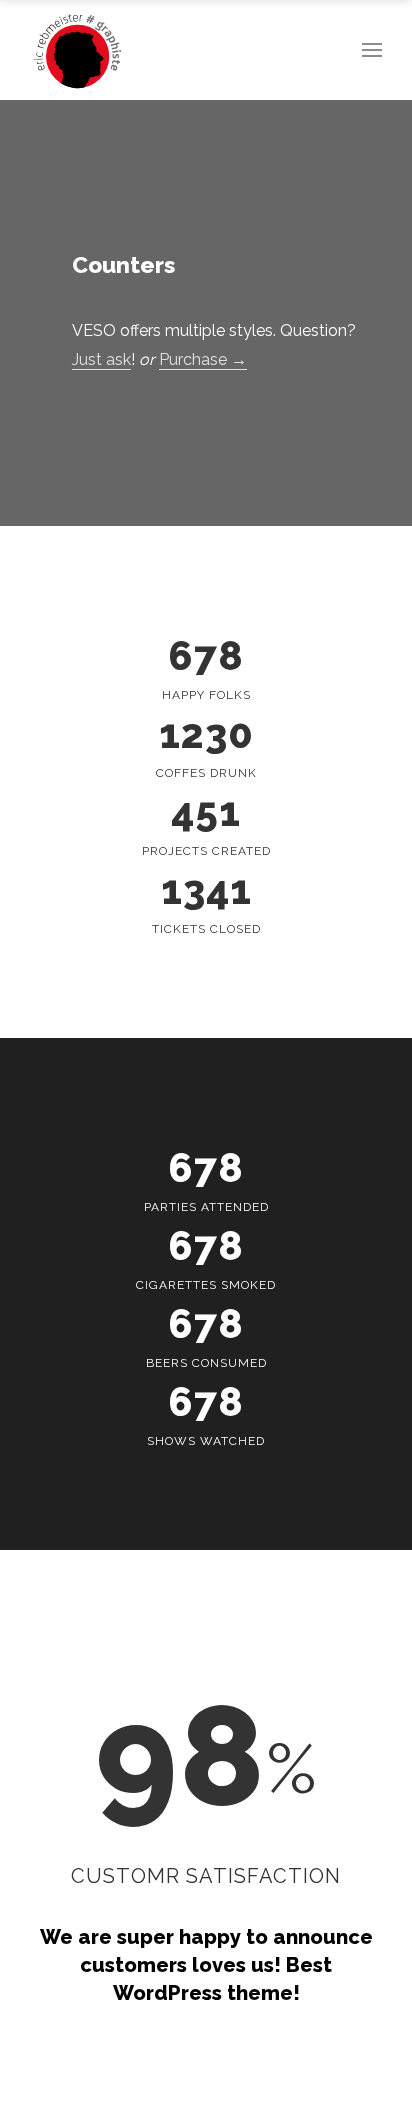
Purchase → (203, 359)
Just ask (101, 359)
